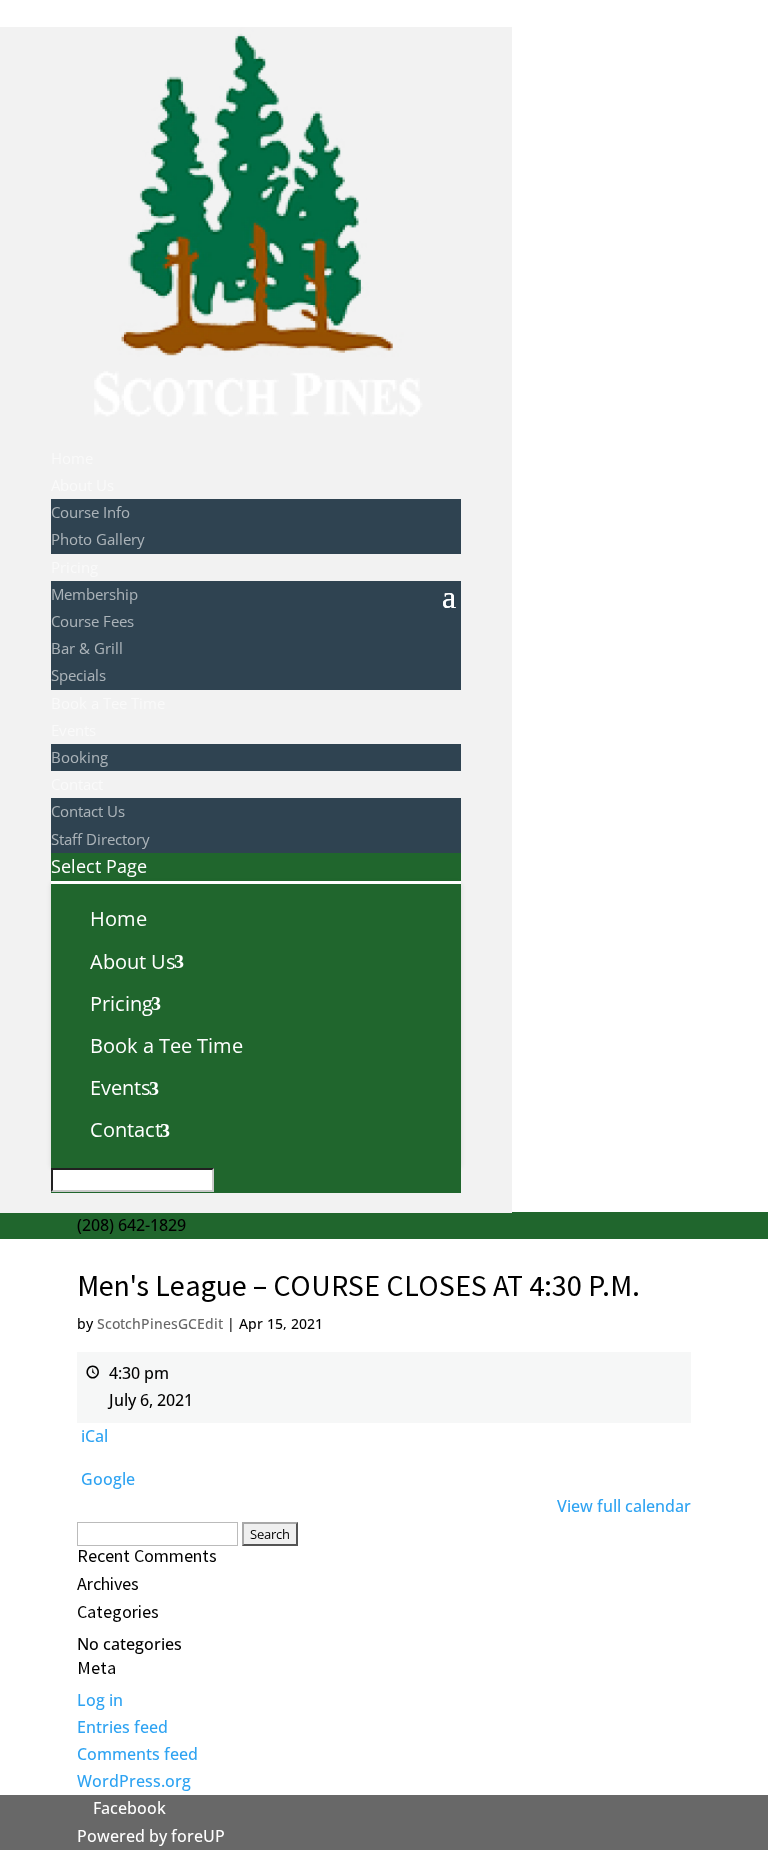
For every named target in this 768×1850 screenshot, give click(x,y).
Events (73, 730)
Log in (100, 1700)
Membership (94, 594)
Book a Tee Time (108, 703)
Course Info (90, 512)
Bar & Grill (87, 648)
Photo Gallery (98, 539)
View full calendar (624, 1506)
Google (108, 1479)
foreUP (198, 1836)
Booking (79, 757)
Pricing (74, 567)
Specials (78, 675)
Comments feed (137, 1754)
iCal (94, 1436)
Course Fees (92, 621)
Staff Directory (100, 839)
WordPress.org (134, 1781)
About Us (82, 485)
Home (72, 458)
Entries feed (122, 1727)
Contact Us (88, 811)
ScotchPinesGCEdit (160, 1323)
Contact (77, 784)
